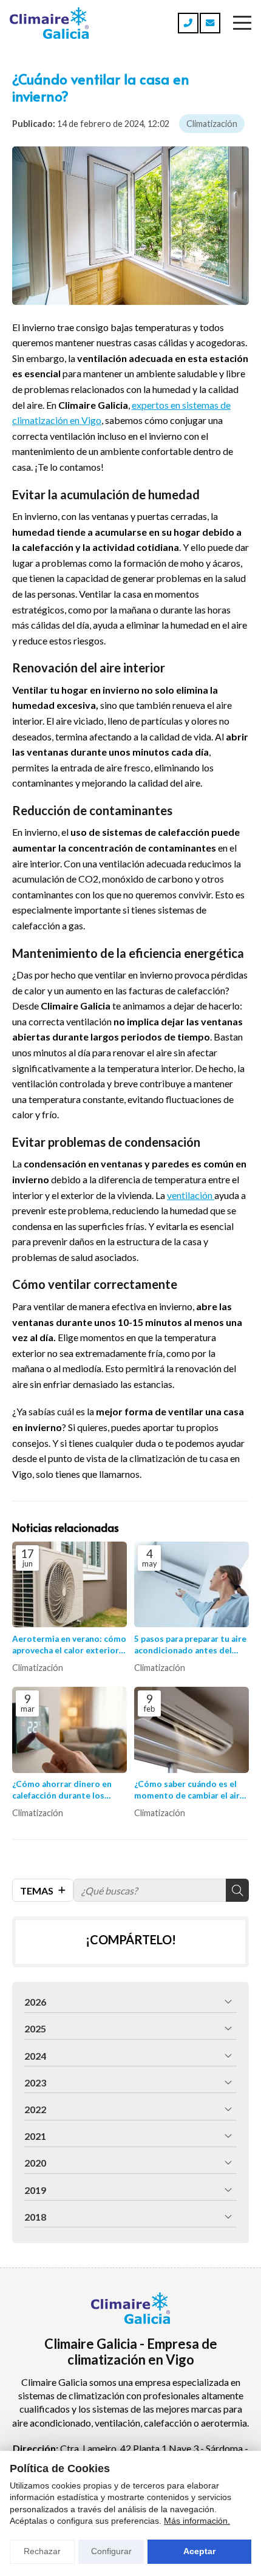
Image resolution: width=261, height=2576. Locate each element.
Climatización (212, 124)
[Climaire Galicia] (49, 23)
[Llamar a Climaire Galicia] (188, 23)
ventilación (191, 1195)
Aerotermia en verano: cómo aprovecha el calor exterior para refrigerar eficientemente (69, 1645)
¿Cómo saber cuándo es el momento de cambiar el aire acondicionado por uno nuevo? (189, 1790)
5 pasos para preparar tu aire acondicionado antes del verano (190, 1645)
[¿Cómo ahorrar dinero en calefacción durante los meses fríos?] (69, 1730)
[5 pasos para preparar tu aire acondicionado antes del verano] (192, 1585)
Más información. (197, 2521)
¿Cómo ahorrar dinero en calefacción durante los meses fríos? (62, 1790)
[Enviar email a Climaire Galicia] (210, 23)
